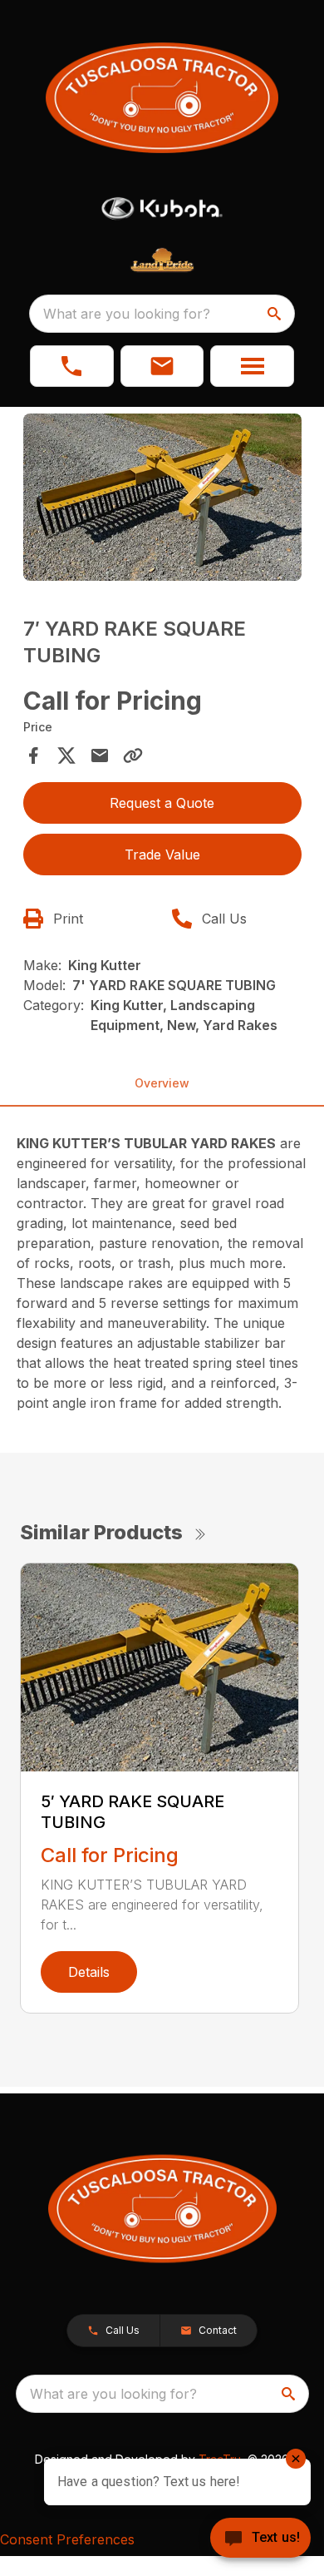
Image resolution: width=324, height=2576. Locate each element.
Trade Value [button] (162, 855)
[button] (72, 366)
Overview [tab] (162, 1083)
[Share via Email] (100, 755)
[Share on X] (66, 755)
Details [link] (89, 1972)
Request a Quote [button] (162, 803)
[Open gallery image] (162, 497)
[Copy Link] (133, 755)
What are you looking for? (127, 314)
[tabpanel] (162, 500)
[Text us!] (260, 2539)
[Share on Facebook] (33, 755)
